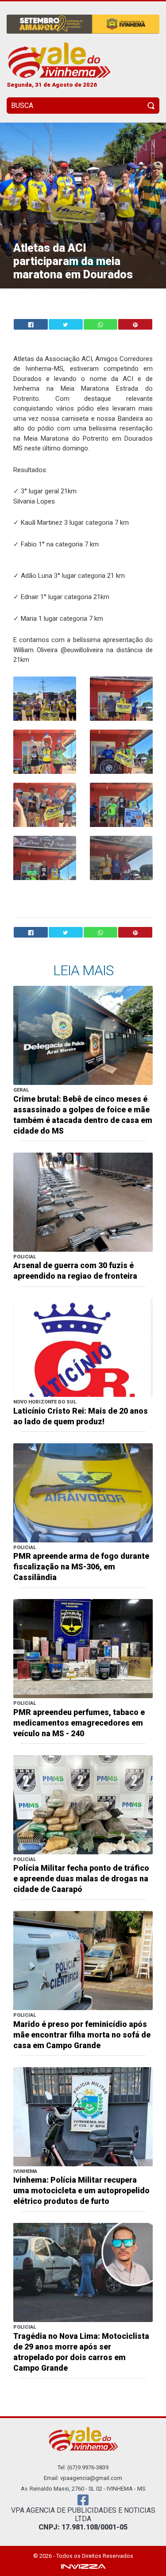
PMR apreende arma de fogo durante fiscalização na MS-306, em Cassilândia (81, 1567)
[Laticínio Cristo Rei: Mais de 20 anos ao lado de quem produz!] (83, 1347)
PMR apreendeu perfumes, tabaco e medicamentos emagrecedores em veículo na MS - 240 (79, 1723)
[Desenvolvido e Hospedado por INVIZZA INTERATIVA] (83, 2566)
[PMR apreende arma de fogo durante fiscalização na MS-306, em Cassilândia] (83, 1492)
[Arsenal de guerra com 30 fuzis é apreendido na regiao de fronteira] (83, 1201)
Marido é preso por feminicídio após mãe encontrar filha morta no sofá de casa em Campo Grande (82, 2035)
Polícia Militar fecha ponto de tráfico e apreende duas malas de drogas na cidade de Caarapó (81, 1879)
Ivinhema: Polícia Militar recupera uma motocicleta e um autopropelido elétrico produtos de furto (81, 2191)
